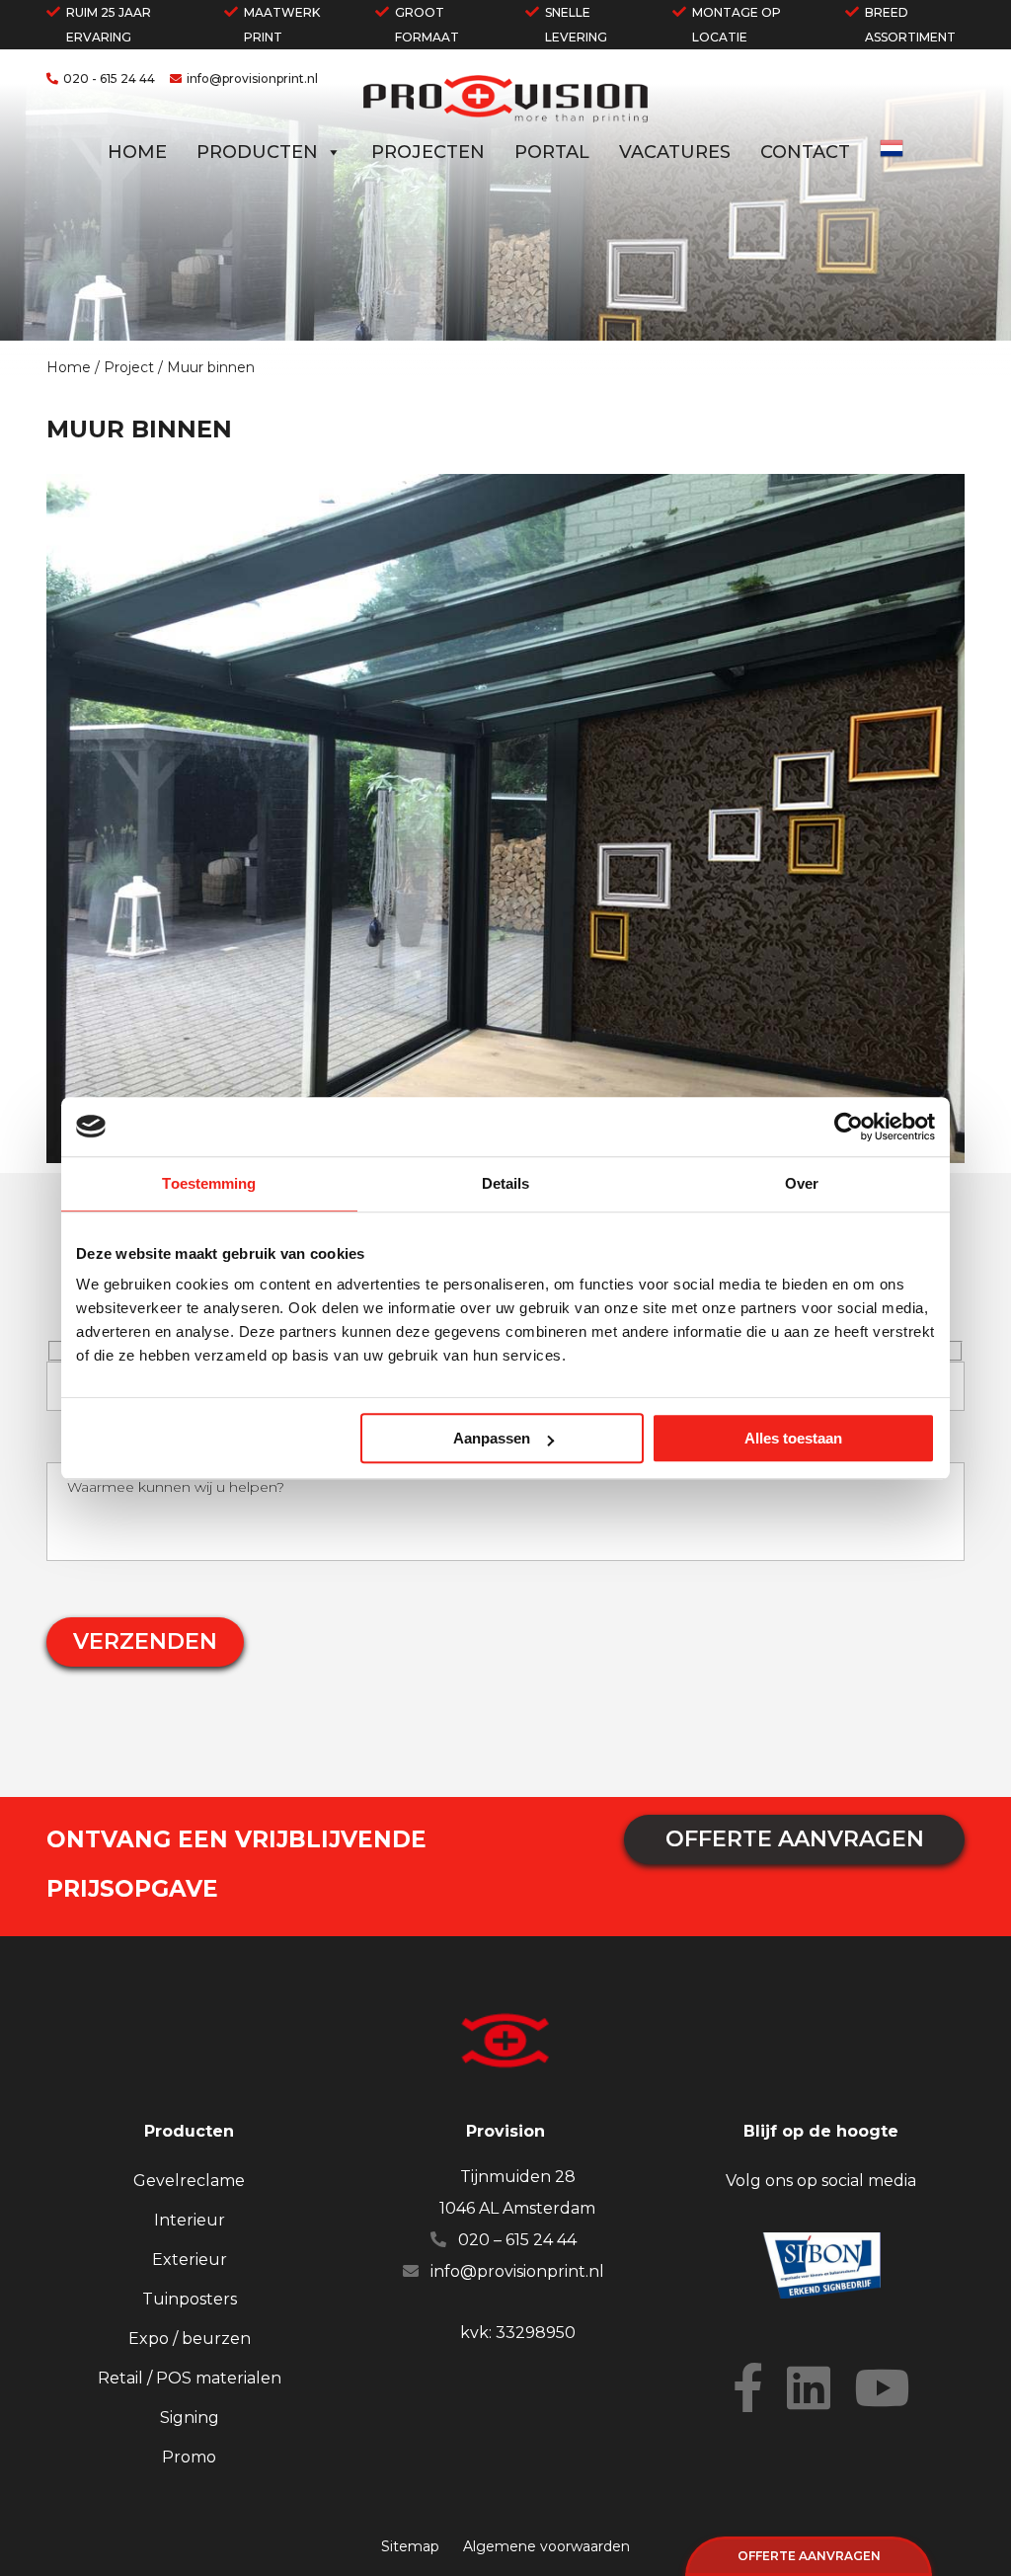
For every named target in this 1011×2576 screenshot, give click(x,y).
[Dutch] (892, 155)
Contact (805, 152)
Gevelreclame (189, 2181)
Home (137, 152)
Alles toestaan (793, 1438)
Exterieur (190, 2260)
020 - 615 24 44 (109, 78)
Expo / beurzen (190, 2339)
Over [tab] (802, 1183)
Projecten (428, 152)
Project (129, 367)
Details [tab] (506, 1183)
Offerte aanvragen (809, 2556)
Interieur (190, 2220)
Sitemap (410, 2546)
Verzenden (145, 1641)
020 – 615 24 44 (517, 2240)
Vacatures (675, 152)
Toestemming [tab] (209, 1183)
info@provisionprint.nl (252, 78)
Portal (552, 152)
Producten (257, 152)
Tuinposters (190, 2299)
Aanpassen (492, 1438)
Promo (189, 2457)
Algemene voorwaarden (546, 2546)
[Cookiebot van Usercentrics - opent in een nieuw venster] (849, 1127)
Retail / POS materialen (190, 2378)
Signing (190, 2418)
